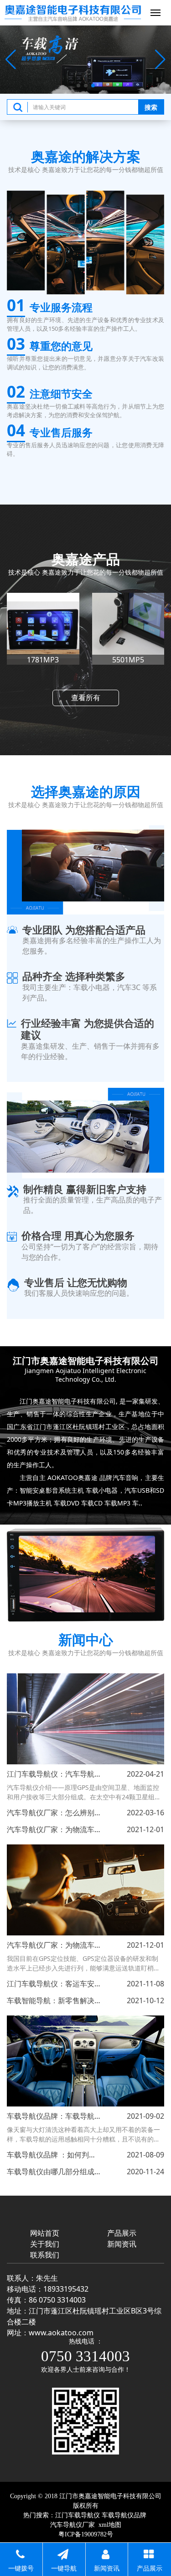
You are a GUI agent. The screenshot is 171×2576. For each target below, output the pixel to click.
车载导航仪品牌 (124, 2515)
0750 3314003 (85, 2356)
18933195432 (66, 2289)
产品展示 (122, 2233)
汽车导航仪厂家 (73, 2525)
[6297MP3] (128, 629)
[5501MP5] (43, 629)
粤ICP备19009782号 (86, 2534)
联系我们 (45, 2255)
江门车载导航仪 (78, 2515)
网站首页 (45, 2233)
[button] (78, 86)
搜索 (151, 107)
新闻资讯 (122, 2244)
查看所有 (86, 697)
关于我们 (45, 2244)
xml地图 (110, 2525)
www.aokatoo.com (61, 2333)
